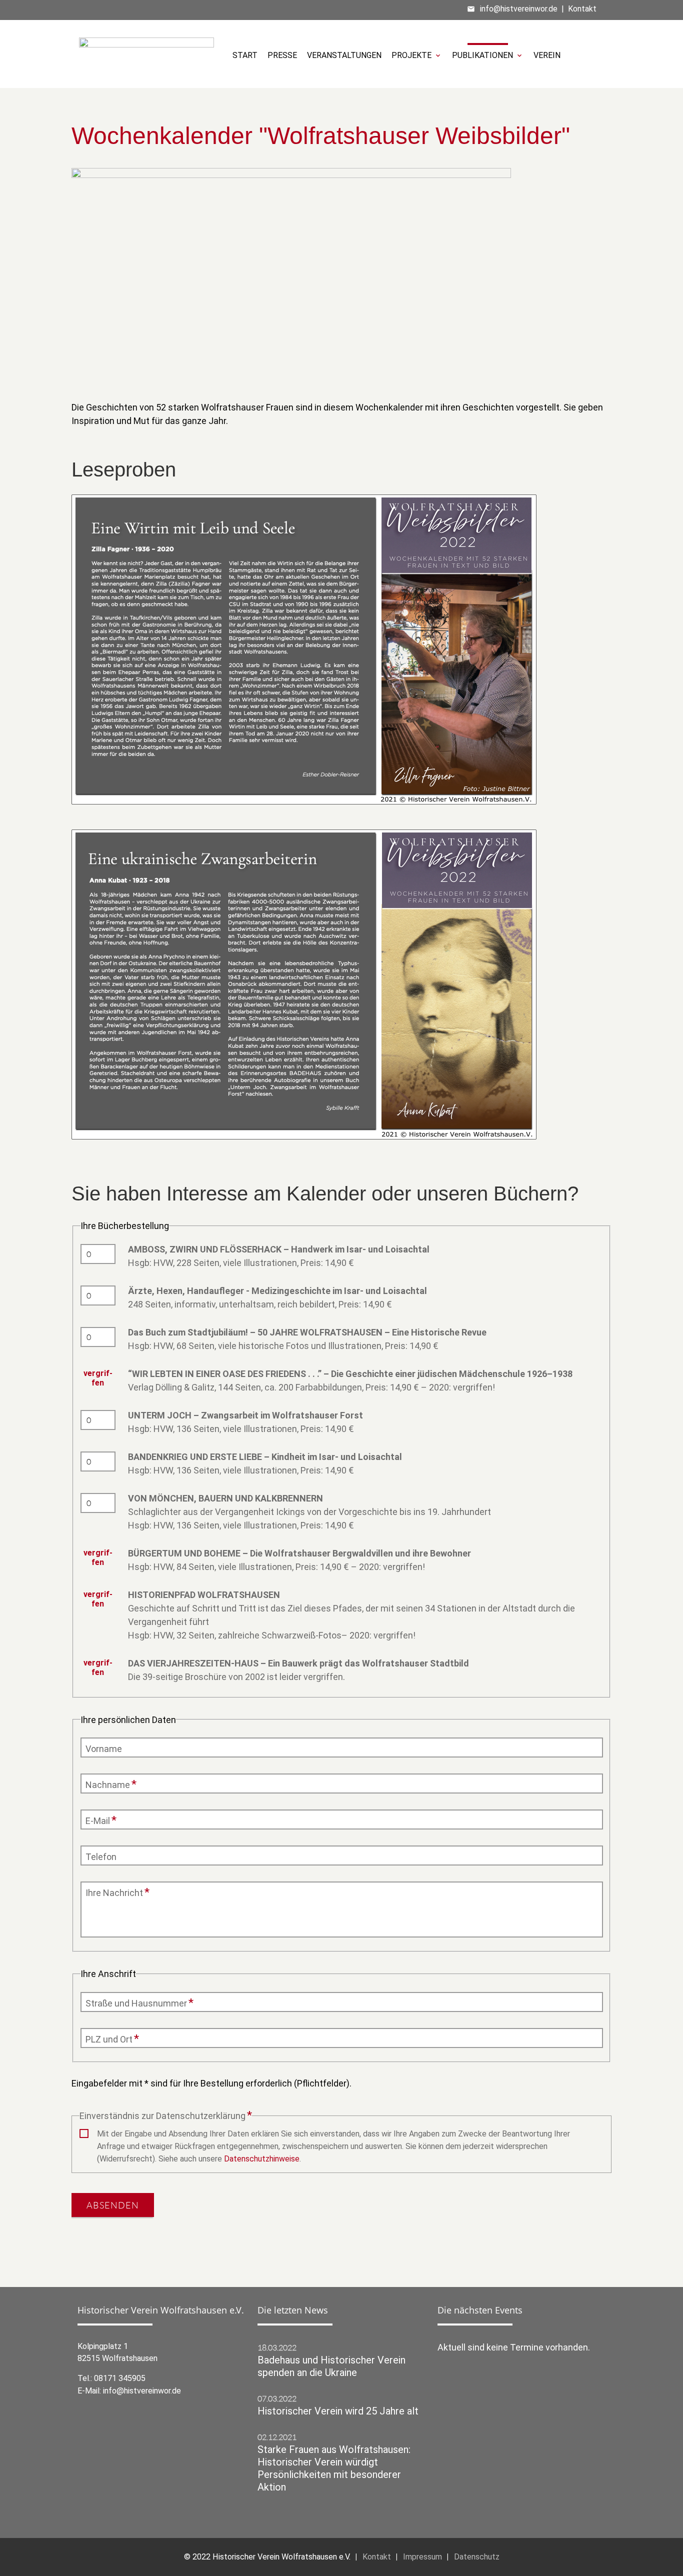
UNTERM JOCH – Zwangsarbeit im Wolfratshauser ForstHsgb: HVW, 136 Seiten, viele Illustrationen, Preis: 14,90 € (245, 1422)
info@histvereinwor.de (519, 9)
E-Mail (103, 1820)
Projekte (417, 55)
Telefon (101, 1857)
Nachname (111, 1784)
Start (245, 55)
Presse (282, 55)
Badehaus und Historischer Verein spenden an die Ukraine (331, 2366)
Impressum (422, 2557)
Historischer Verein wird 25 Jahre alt (338, 2411)
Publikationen (488, 55)
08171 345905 (120, 2378)
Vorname (104, 1749)
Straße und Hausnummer (139, 2003)
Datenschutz (477, 2557)
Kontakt (582, 9)
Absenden (113, 2205)
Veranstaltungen (344, 55)
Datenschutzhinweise (262, 2159)
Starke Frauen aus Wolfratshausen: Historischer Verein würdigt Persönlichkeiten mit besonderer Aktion (334, 2468)
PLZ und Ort (112, 2039)
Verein (547, 55)
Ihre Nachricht (117, 1892)
